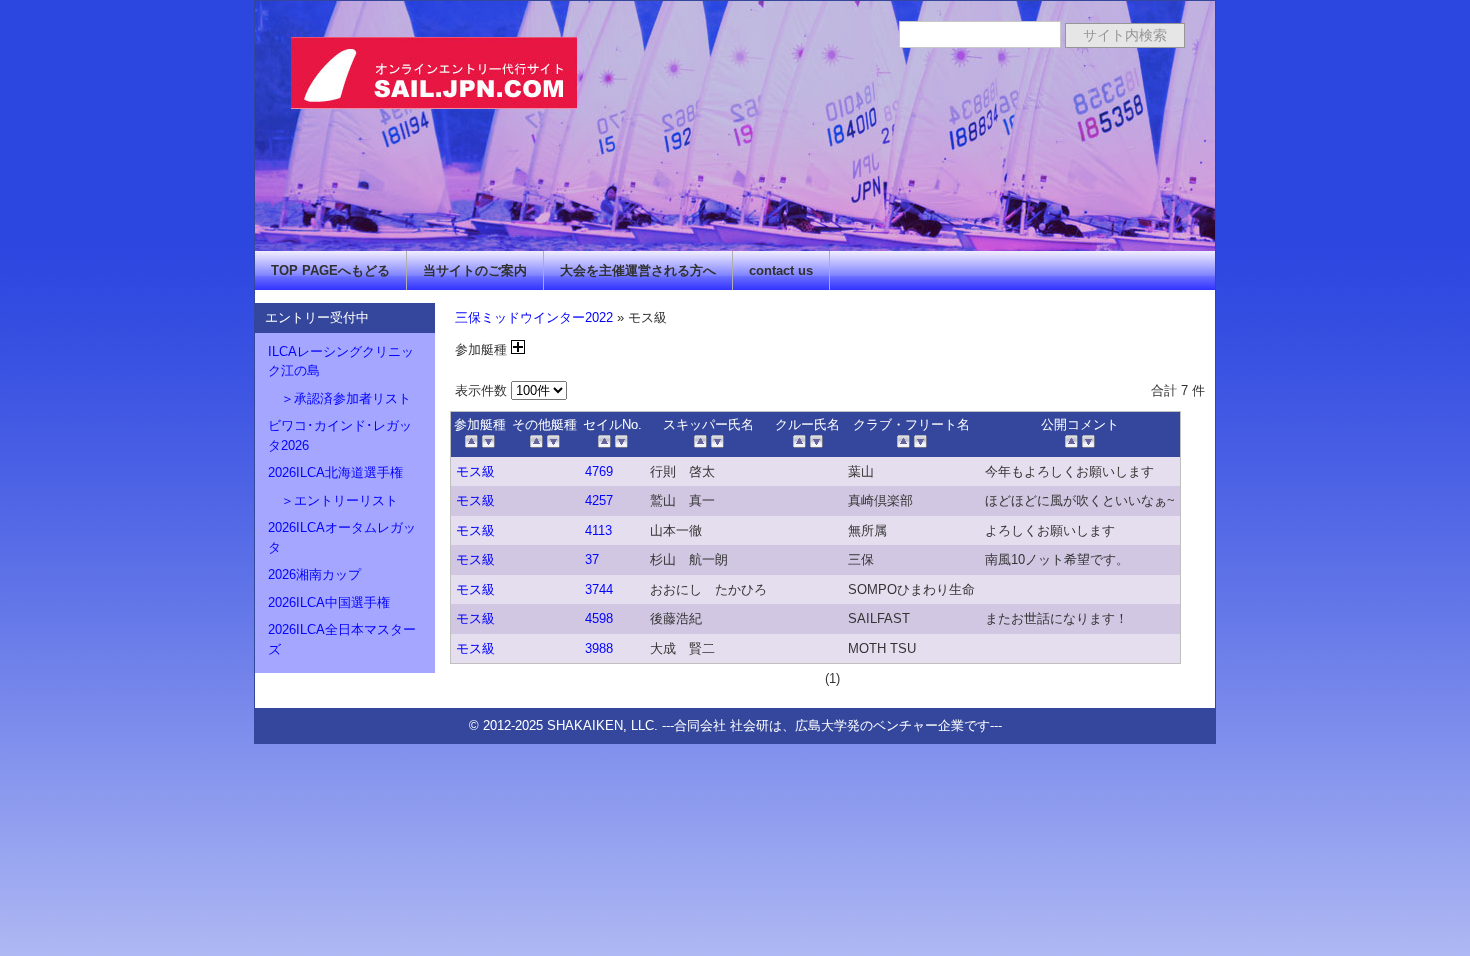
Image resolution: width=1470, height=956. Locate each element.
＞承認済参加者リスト (339, 398)
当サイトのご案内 (475, 270)
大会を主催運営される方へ (638, 270)
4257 (599, 500)
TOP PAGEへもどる (330, 270)
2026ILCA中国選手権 (329, 602)
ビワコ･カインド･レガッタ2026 (340, 435)
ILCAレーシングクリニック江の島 (341, 361)
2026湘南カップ (314, 574)
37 (592, 559)
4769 (599, 471)
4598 (599, 618)
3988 (599, 648)
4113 (598, 530)
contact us (781, 270)
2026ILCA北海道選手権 (335, 472)
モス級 (475, 471)
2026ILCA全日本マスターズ (342, 639)
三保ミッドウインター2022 (534, 317)
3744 (599, 589)
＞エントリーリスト (333, 500)
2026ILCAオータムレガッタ (342, 537)
